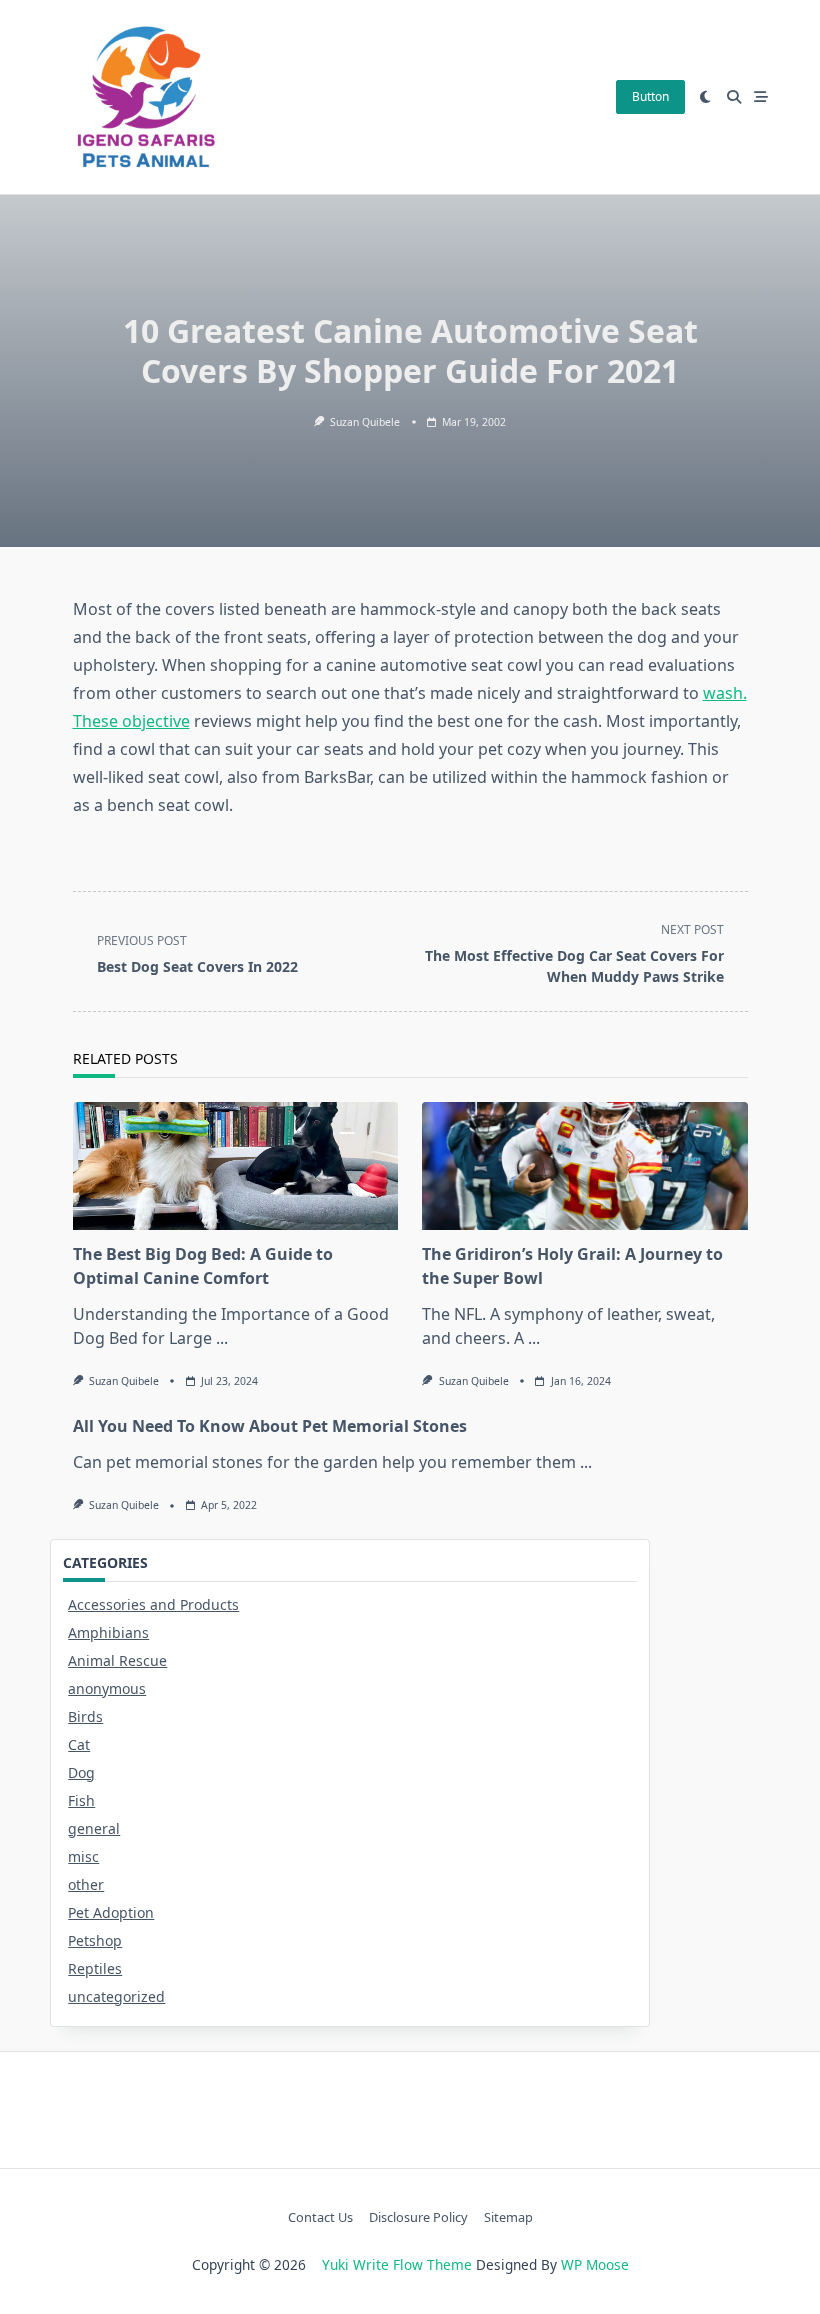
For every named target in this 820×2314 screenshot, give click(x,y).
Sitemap (508, 2217)
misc (83, 1856)
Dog (81, 1772)
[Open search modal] (734, 97)
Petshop (95, 1940)
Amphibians (108, 1632)
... (222, 1338)
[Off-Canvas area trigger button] (762, 97)
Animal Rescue (117, 1660)
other (86, 1884)
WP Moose (595, 2264)
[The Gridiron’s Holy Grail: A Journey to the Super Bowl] (585, 1166)
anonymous (107, 1688)
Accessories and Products (153, 1604)
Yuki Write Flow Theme (397, 2264)
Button (650, 96)
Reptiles (95, 1968)
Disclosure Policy (418, 2217)
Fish (81, 1800)
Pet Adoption (111, 1912)
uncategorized (116, 1996)
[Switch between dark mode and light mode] (706, 97)
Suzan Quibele (365, 422)
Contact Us (320, 2217)
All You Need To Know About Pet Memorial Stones (270, 1426)
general (94, 1828)
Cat (79, 1744)
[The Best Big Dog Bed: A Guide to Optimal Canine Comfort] (236, 1166)
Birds (85, 1716)
